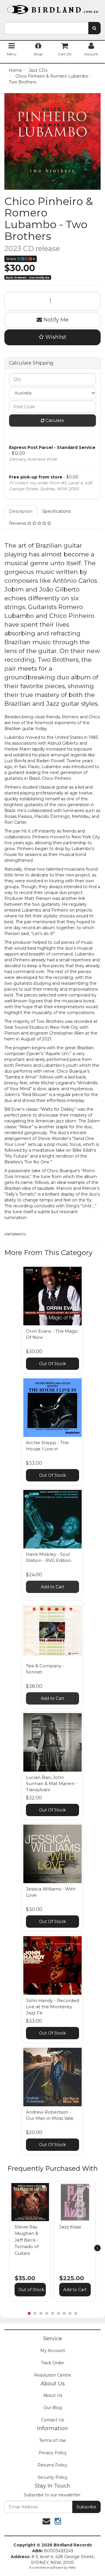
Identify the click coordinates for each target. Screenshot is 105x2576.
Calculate (54, 420)
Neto (72, 2568)
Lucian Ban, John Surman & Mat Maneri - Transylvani (51, 1783)
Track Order (52, 2363)
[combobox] (46, 28)
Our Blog (53, 2408)
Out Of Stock (52, 1364)
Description (21, 511)
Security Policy (53, 2477)
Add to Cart (52, 1587)
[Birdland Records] (52, 8)
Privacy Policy (53, 2453)
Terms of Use (52, 2440)
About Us (53, 2395)
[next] (97, 2248)
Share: (12, 259)
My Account (53, 2351)
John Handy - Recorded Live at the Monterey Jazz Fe (52, 2007)
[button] (44, 2187)
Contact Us (52, 2420)
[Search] (94, 28)
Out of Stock (31, 2290)
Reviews (18, 523)
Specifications (56, 511)
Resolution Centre (53, 2375)
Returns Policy (52, 2465)
